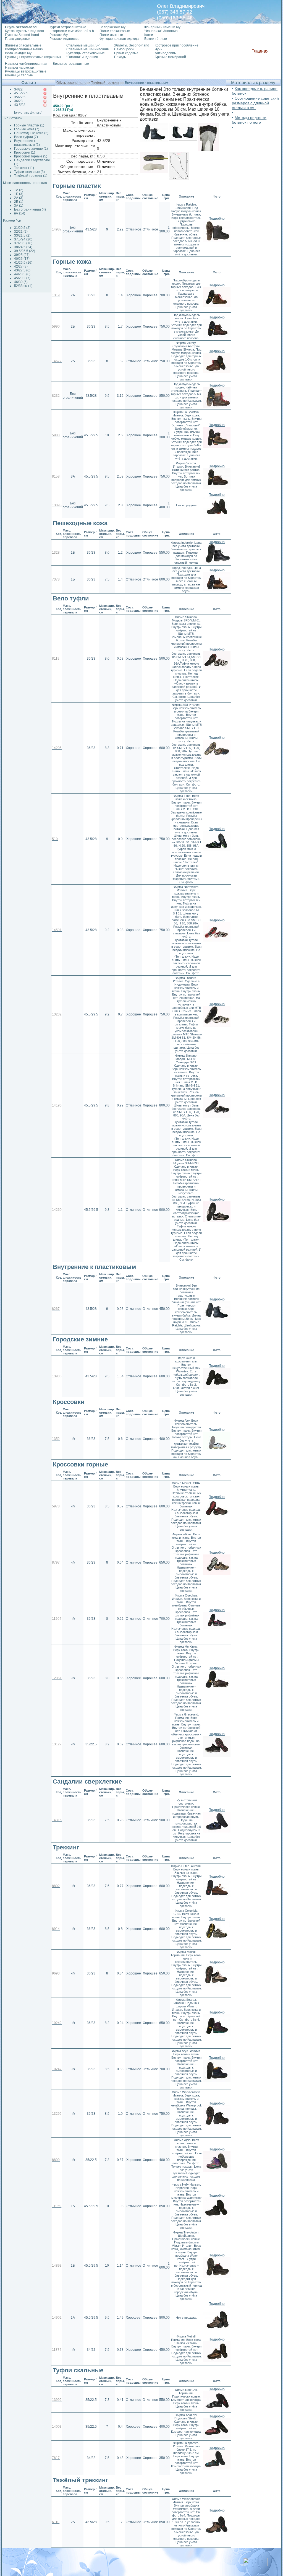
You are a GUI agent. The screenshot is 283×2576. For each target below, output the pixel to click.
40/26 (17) (22, 259)
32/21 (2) (21, 232)
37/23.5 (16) (23, 243)
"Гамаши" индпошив (82, 57)
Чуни (159, 49)
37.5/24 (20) (23, 239)
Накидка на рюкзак (20, 68)
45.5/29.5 (21, 93)
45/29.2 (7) (22, 278)
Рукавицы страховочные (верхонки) (33, 57)
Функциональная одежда (119, 39)
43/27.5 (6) (22, 270)
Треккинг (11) (24, 168)
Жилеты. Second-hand (132, 45)
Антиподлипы (166, 53)
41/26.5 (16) (23, 263)
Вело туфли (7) (26, 137)
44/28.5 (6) (22, 274)
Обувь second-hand (71, 83)
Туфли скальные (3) (29, 172)
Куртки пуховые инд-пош (24, 31)
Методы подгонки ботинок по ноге (249, 120)
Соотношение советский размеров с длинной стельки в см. (255, 103)
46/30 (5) (21, 282)
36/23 (18, 101)
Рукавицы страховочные (86, 53)
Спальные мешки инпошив (87, 49)
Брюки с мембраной (170, 57)
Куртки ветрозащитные (68, 27)
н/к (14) (20, 213)
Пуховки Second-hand (22, 35)
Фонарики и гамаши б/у (162, 27)
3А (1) (19, 206)
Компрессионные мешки (24, 49)
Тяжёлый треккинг (105, 83)
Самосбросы (124, 49)
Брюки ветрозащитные (71, 64)
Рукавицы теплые (19, 75)
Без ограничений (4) (30, 209)
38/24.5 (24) (23, 247)
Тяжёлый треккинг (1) (31, 176)
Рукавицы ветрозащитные (26, 71)
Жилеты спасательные (23, 45)
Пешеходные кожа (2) (31, 133)
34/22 (18, 89)
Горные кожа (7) (27, 129)
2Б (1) (19, 202)
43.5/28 (20, 105)
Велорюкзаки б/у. (113, 27)
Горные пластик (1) (29, 125)
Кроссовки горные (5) (31, 156)
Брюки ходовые (126, 53)
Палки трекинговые (115, 31)
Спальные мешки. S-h (83, 45)
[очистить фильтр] (28, 113)
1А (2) (19, 190)
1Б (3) (19, 194)
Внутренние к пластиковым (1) (27, 143)
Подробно (217, 219)
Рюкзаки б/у (59, 35)
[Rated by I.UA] (255, 2565)
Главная (260, 51)
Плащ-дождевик (18, 39)
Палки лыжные (111, 35)
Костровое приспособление (177, 45)
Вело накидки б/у (18, 53)
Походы (120, 57)
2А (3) (19, 198)
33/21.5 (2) (22, 235)
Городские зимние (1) (31, 149)
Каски (149, 35)
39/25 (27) (22, 255)
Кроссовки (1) (25, 152)
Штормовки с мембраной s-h (72, 31)
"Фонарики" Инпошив (161, 31)
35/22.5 (20, 97)
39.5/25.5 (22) (25, 251)
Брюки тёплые (156, 39)
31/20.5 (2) (22, 228)
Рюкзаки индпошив (64, 39)
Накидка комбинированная (26, 64)
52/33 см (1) (23, 286)
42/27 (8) (21, 266)
